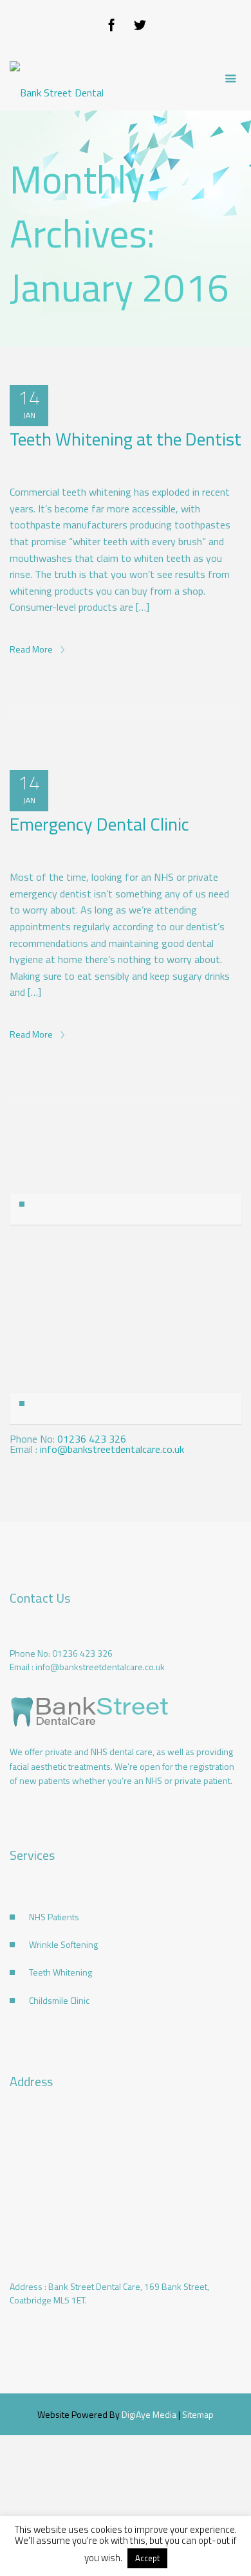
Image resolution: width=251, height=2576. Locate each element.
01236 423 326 (92, 1439)
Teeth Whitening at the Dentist (126, 439)
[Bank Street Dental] (57, 79)
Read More (32, 649)
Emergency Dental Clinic (99, 824)
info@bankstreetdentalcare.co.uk (112, 1449)
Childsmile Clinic (59, 2000)
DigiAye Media (149, 2414)
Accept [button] (147, 2558)
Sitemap (198, 2414)
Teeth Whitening (60, 1972)
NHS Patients (54, 1917)
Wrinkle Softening (63, 1944)
